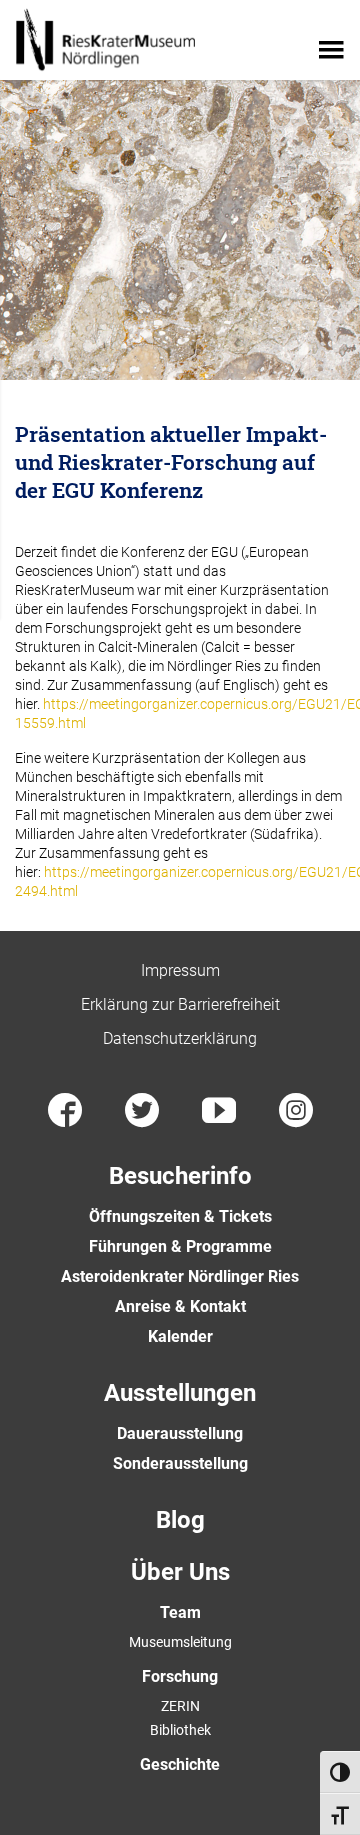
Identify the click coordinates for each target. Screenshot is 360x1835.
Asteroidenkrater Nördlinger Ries (180, 1276)
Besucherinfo (180, 1176)
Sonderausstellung (180, 1463)
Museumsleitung (180, 1642)
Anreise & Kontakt (180, 1306)
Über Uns (180, 1572)
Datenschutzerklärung (180, 1038)
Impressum (180, 970)
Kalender (180, 1336)
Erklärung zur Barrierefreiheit (180, 1004)
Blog (180, 1520)
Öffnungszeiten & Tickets (180, 1216)
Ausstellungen (180, 1393)
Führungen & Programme (180, 1246)
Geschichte (180, 1764)
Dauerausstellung (180, 1433)
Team (180, 1612)
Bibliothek (180, 1730)
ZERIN (180, 1706)
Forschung (180, 1676)
